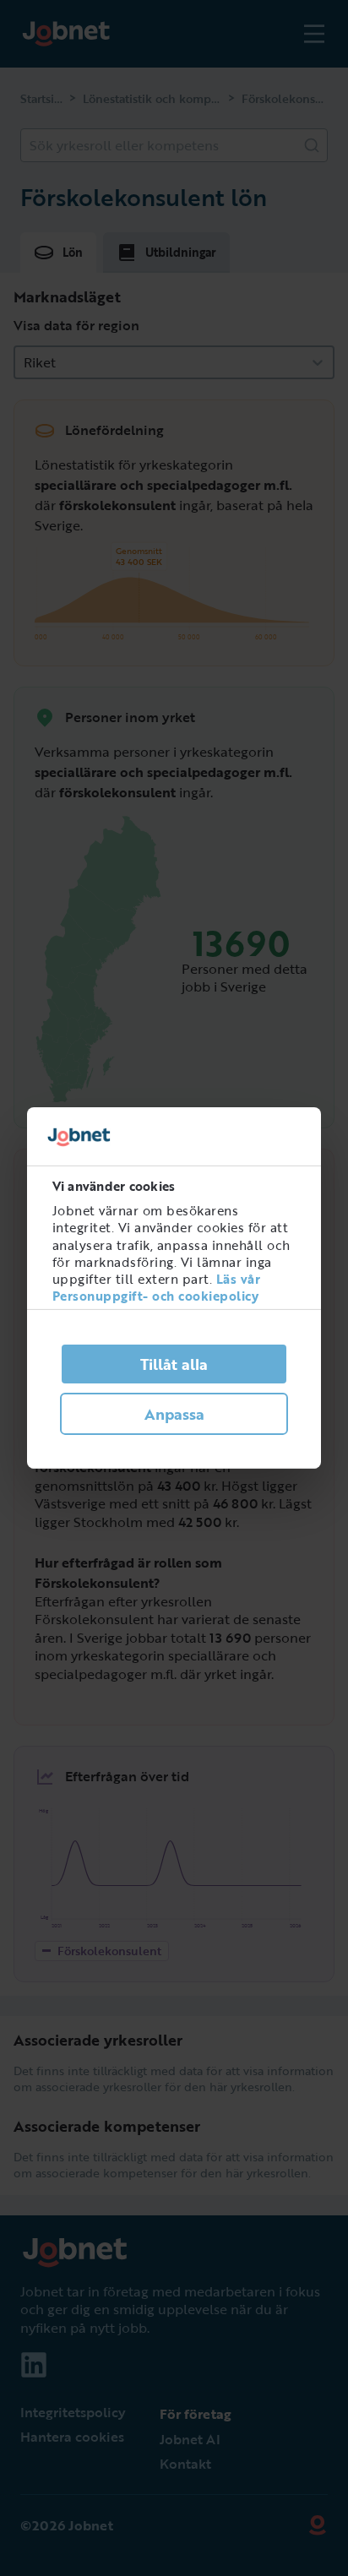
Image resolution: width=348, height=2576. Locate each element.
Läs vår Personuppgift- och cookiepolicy (157, 1287)
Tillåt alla (174, 1364)
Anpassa (174, 1414)
